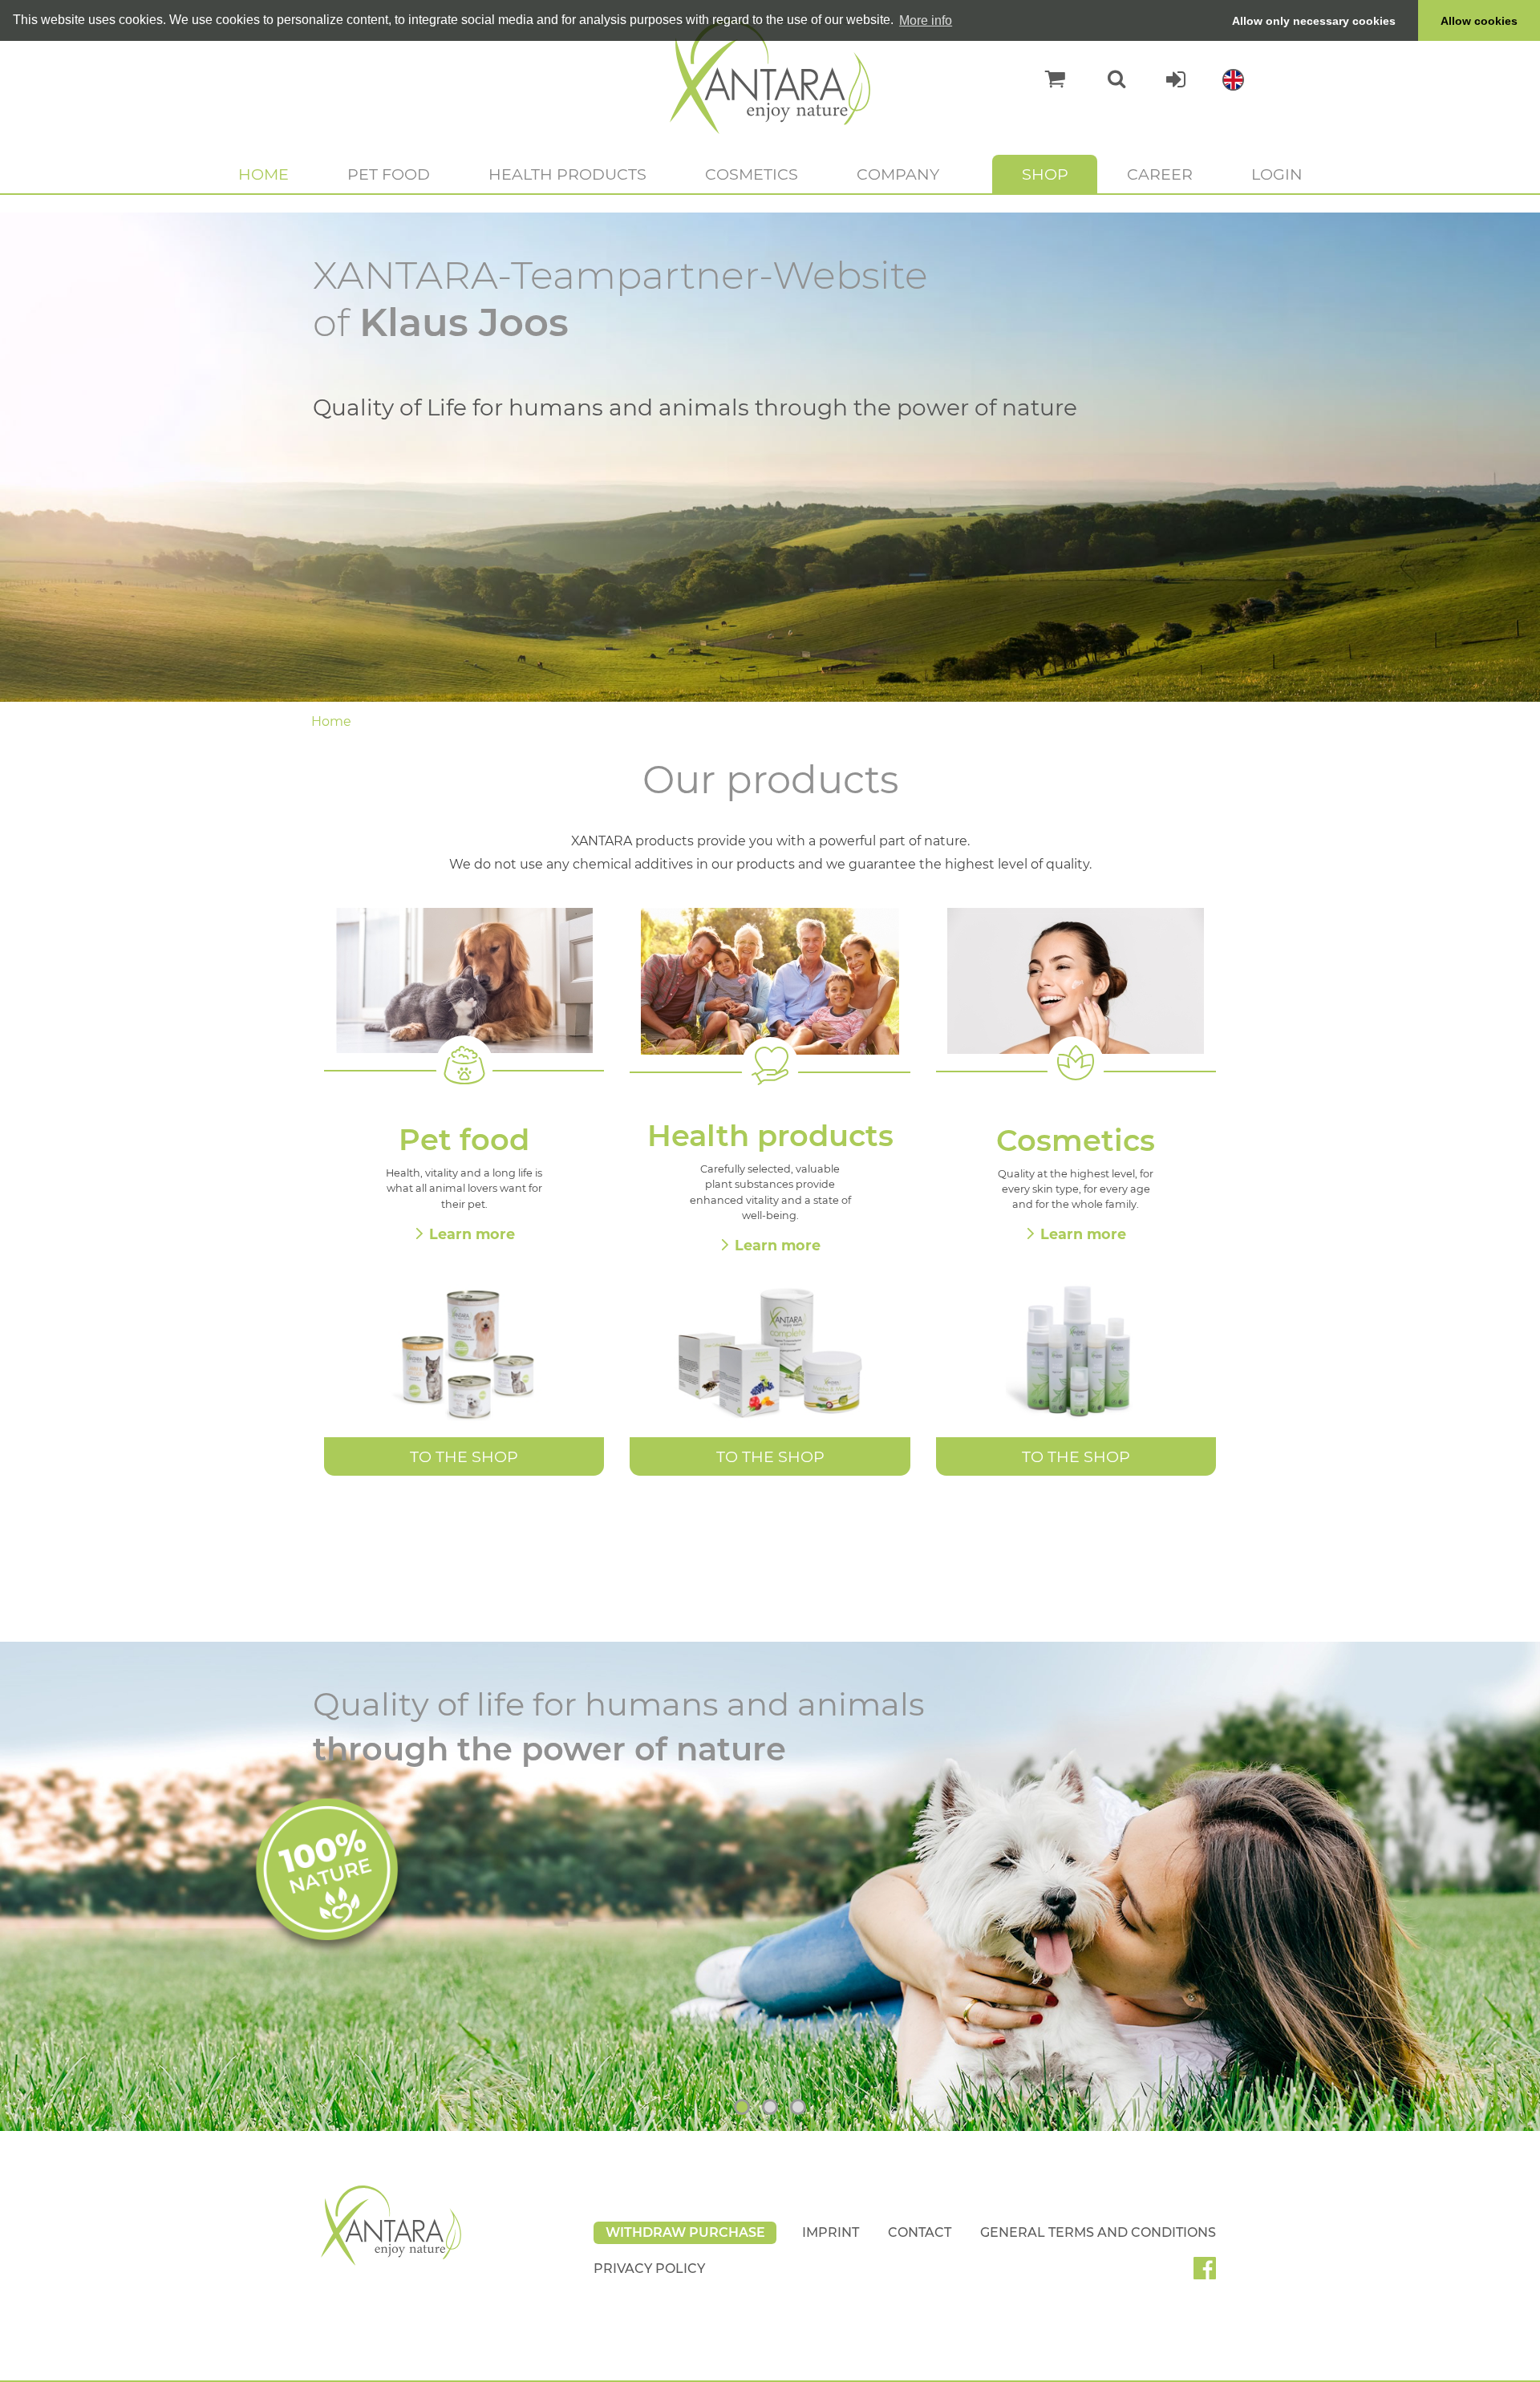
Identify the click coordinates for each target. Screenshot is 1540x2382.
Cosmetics (752, 174)
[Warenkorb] (1047, 79)
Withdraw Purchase (685, 2232)
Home (263, 174)
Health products (567, 174)
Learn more (472, 1234)
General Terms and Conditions (1098, 2232)
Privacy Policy (649, 2269)
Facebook (1211, 2274)
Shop (1045, 174)
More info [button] (926, 20)
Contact (920, 2232)
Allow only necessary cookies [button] (1314, 21)
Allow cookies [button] (1479, 21)
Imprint (831, 2232)
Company (898, 174)
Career (1160, 174)
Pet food (389, 174)
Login (1277, 174)
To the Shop (464, 1456)
